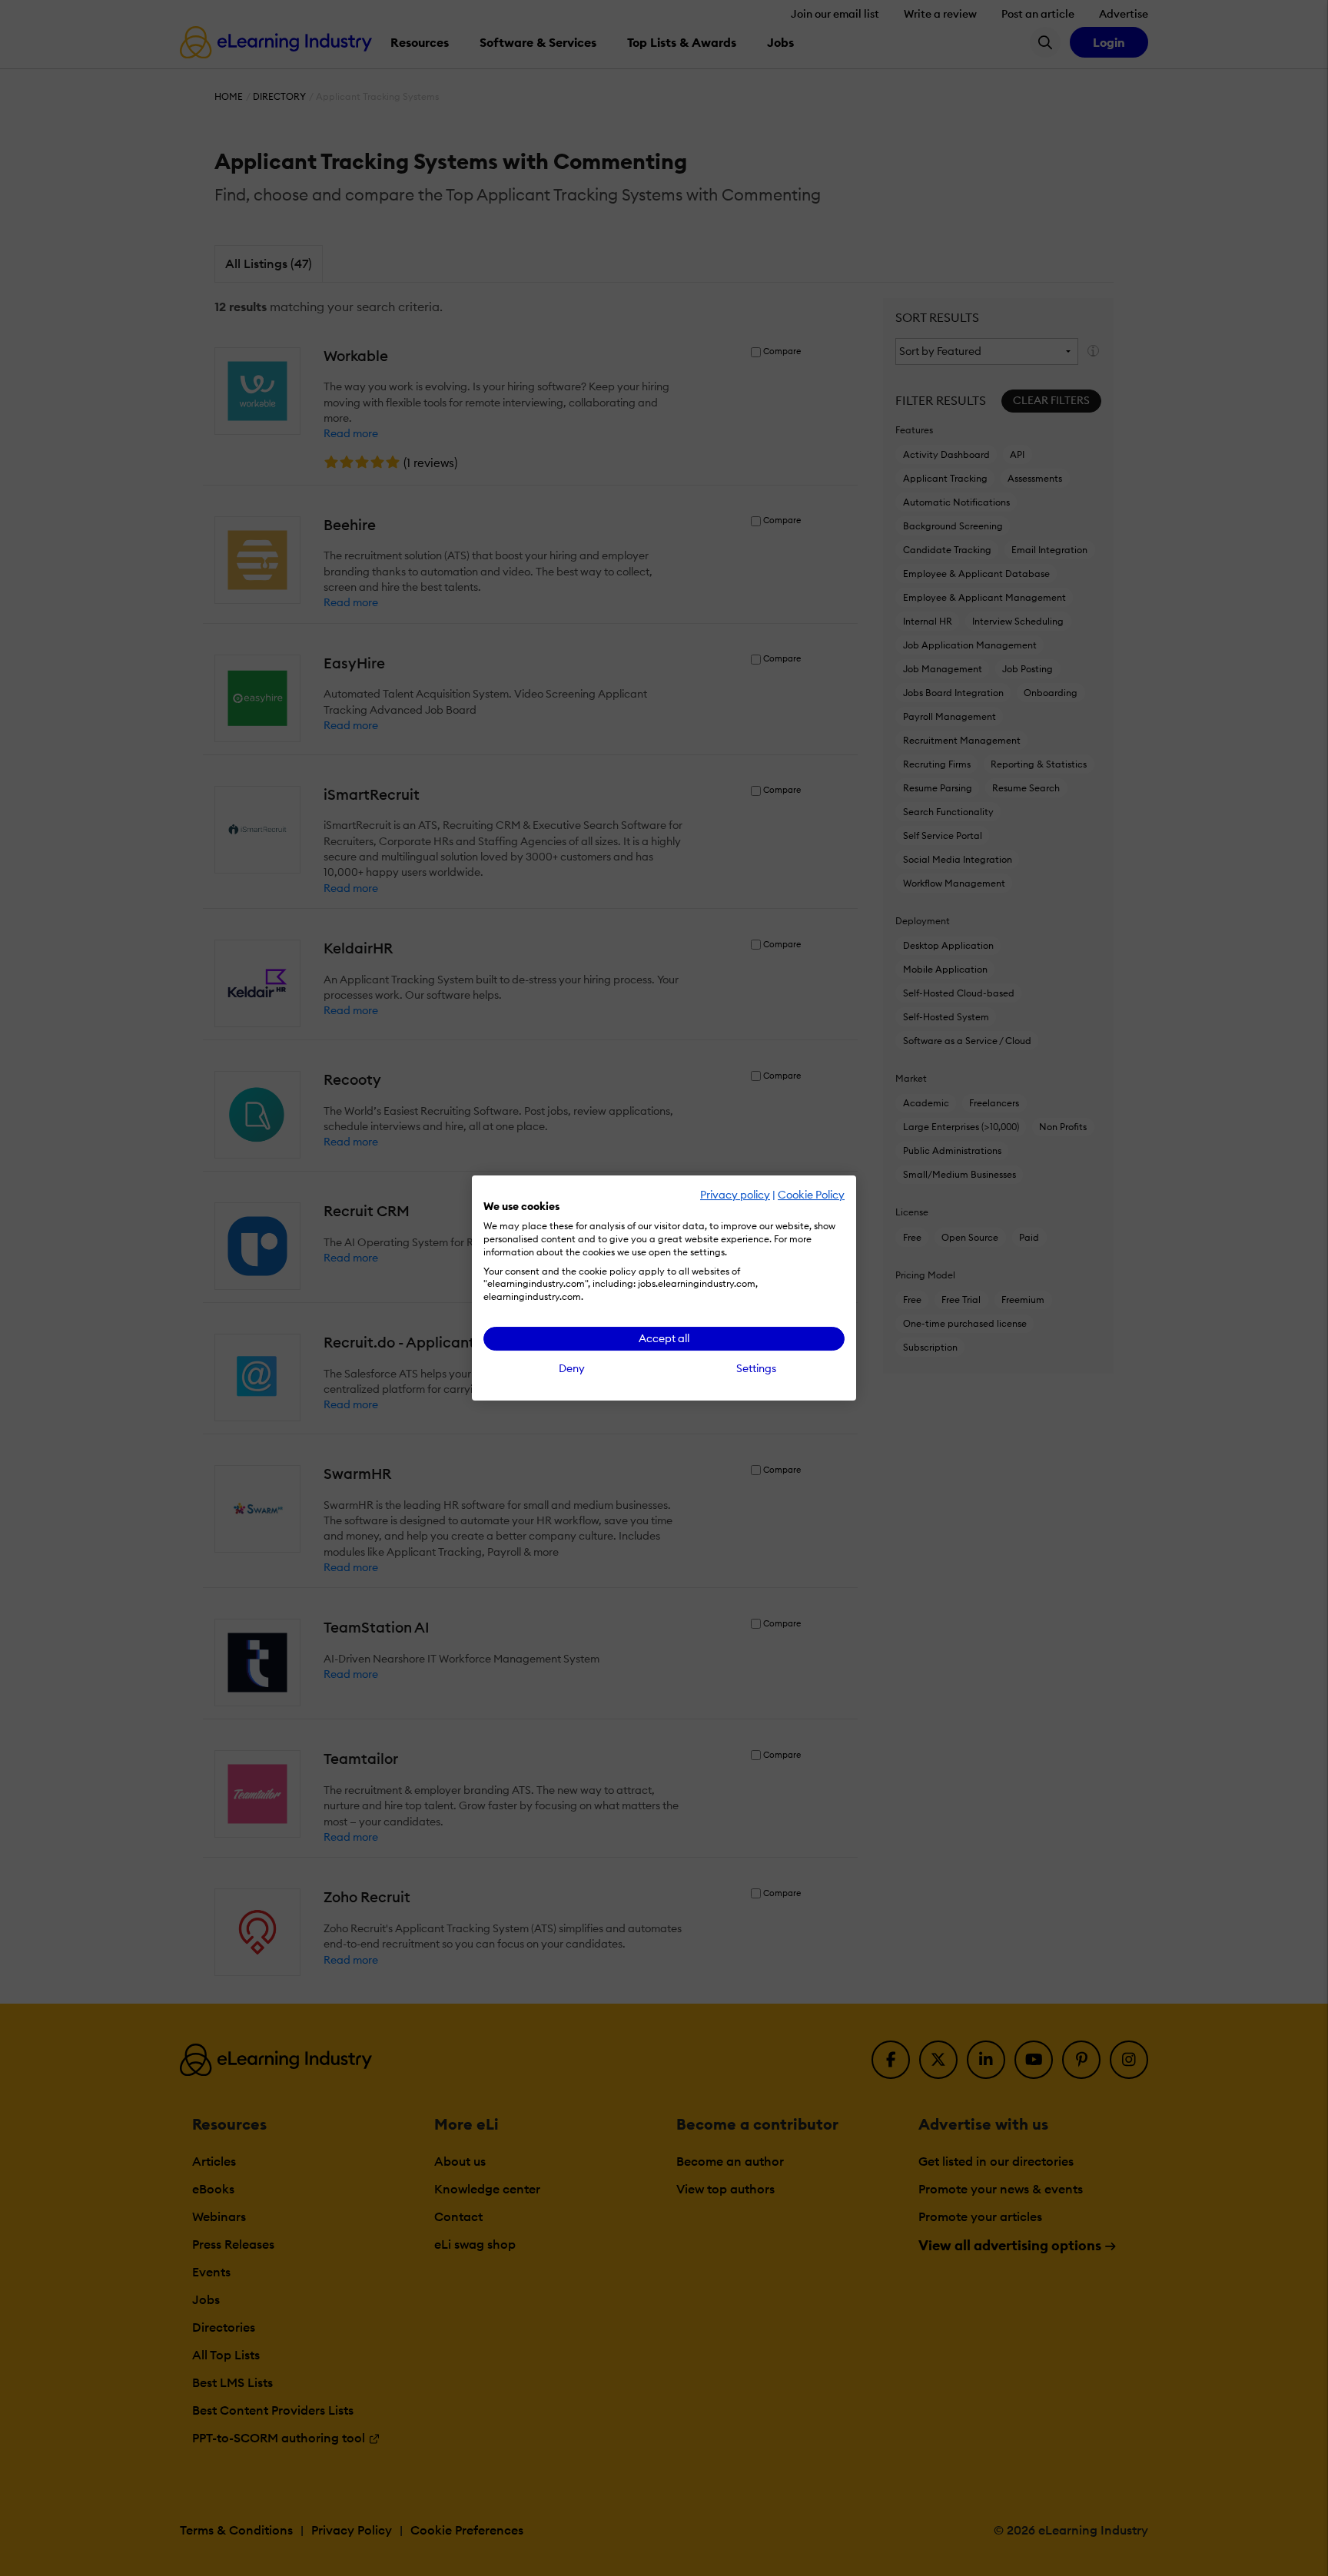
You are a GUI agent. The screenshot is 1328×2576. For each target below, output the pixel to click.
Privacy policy (735, 1195)
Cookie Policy (811, 1195)
